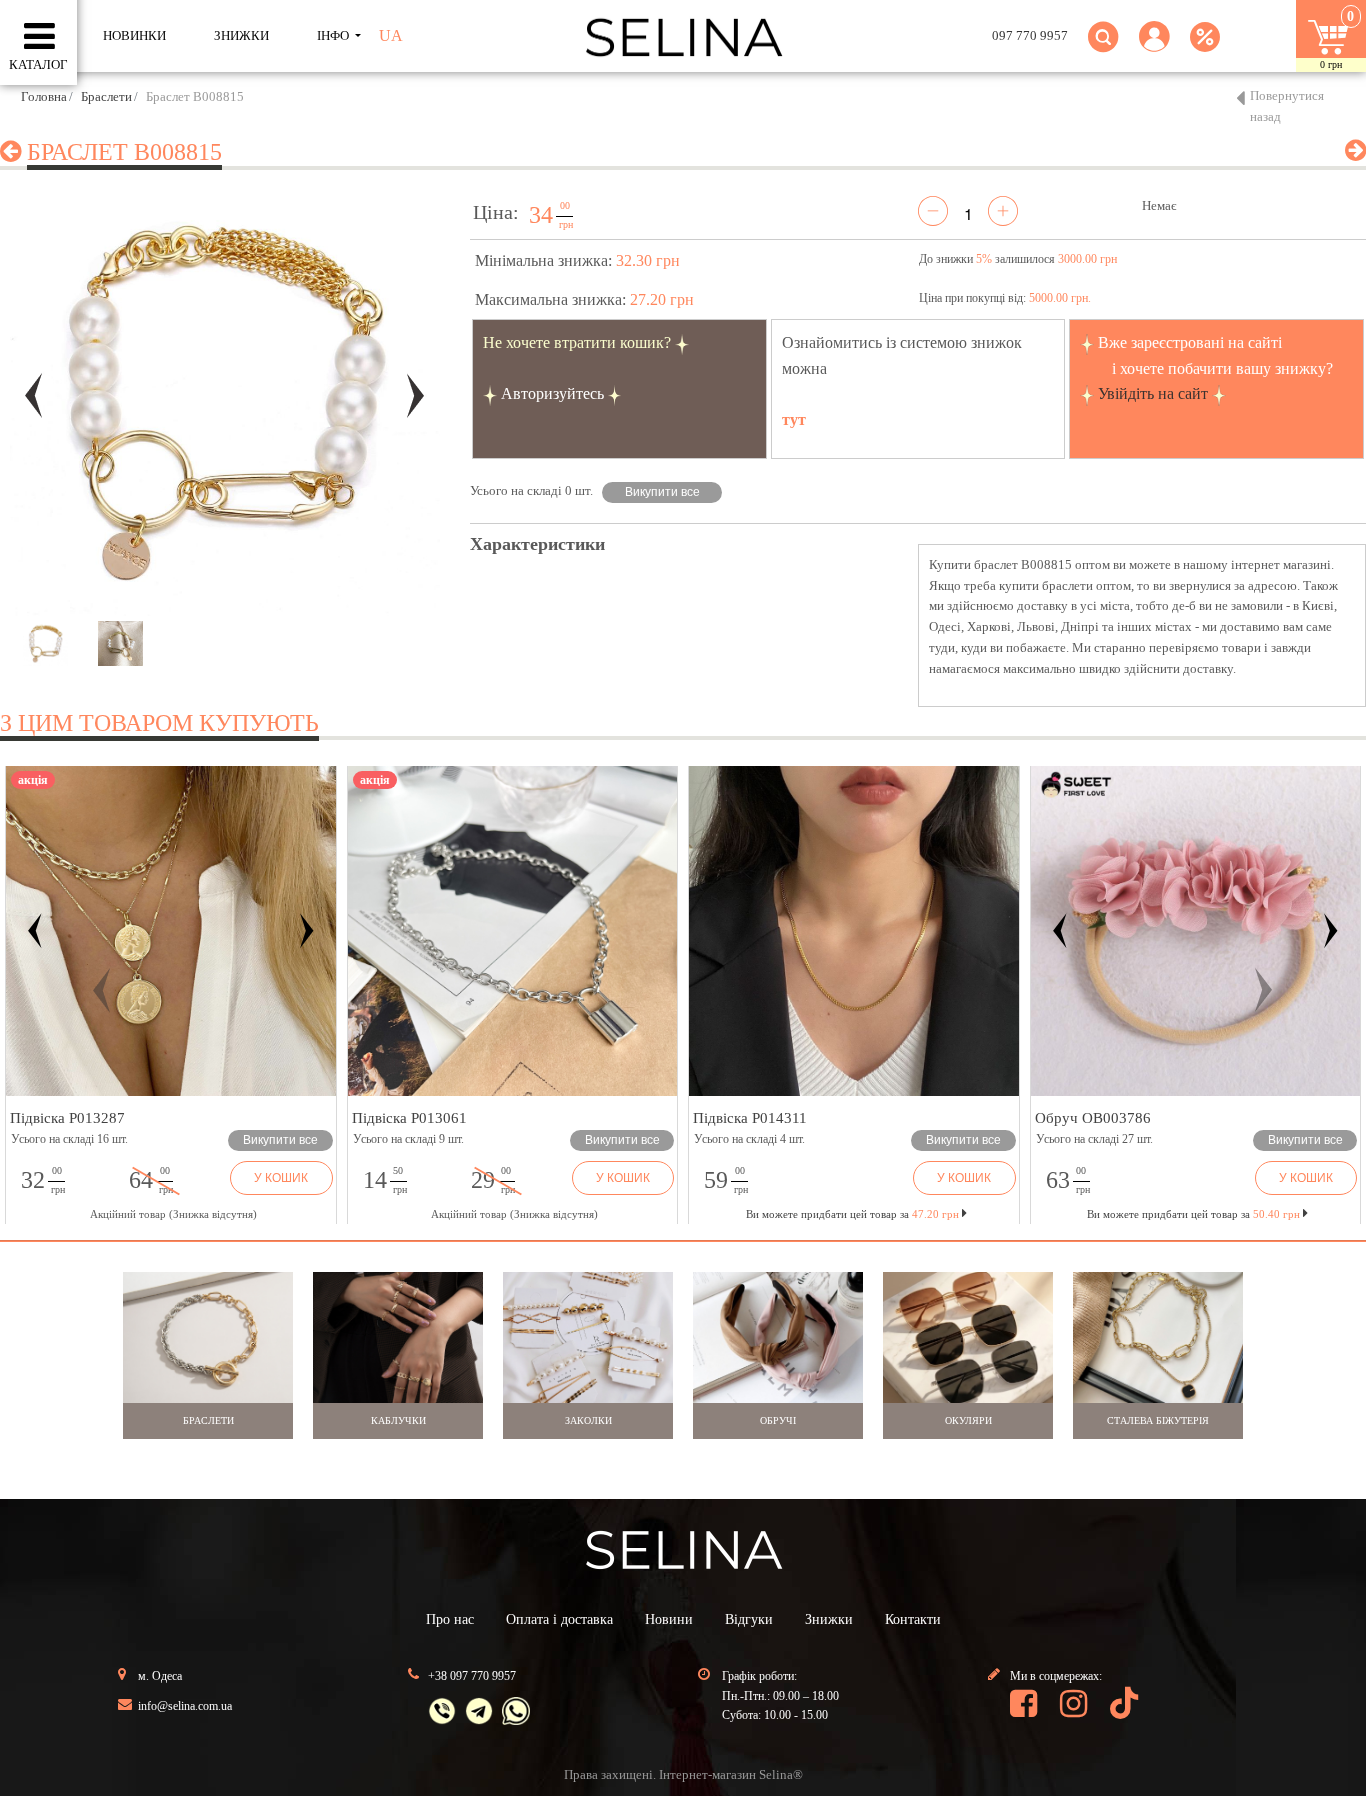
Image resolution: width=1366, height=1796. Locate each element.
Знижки (829, 1619)
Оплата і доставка (559, 1619)
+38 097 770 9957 (472, 1676)
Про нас (450, 1619)
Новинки (134, 35)
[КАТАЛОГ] (39, 37)
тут (794, 419)
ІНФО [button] (334, 35)
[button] (1154, 48)
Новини (669, 1619)
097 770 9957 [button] (1030, 35)
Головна (44, 96)
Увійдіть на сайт (1153, 393)
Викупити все (662, 492)
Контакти (913, 1619)
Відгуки (749, 1619)
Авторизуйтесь (552, 393)
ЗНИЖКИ (241, 35)
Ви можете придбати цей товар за (852, 1214)
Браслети (106, 96)
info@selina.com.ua (185, 1706)
